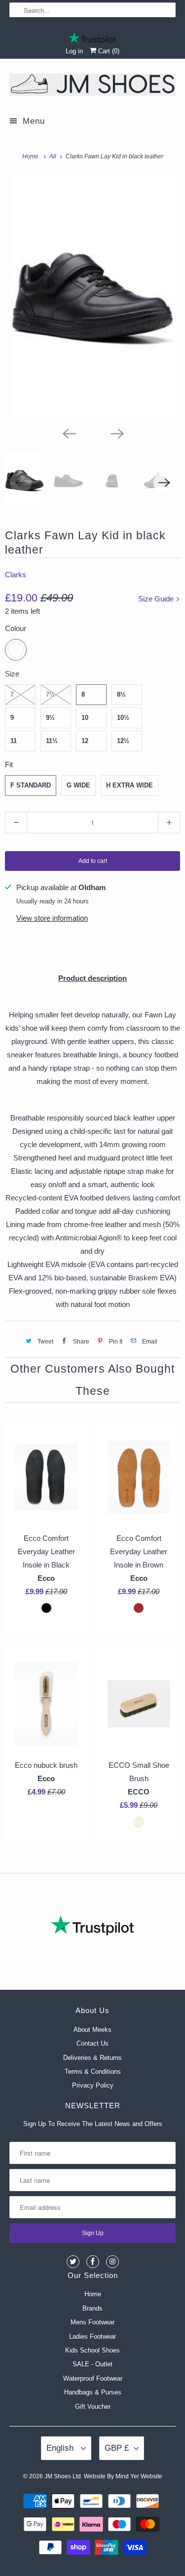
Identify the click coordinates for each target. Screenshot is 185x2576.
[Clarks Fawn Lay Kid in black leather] (92, 299)
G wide (78, 785)
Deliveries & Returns (92, 2058)
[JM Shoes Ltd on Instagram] (112, 2262)
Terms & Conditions (93, 2072)
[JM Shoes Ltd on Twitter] (73, 2262)
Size (12, 674)
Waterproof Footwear (93, 2378)
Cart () (108, 51)
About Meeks (92, 2030)
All (54, 156)
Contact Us (92, 2043)
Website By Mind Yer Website (123, 2476)
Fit (9, 765)
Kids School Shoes (92, 2350)
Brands (92, 2308)
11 (14, 741)
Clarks (16, 575)
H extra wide (129, 785)
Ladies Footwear (92, 2336)
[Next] (117, 433)
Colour (16, 628)
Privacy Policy (93, 2085)
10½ (123, 718)
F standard (31, 785)
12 (85, 741)
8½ (121, 694)
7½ (50, 694)
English (61, 2448)
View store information (52, 918)
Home (93, 2294)
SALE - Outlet (92, 2364)
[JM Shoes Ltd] (92, 86)
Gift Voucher (93, 2407)
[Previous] (69, 433)
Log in (74, 51)
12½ (123, 741)
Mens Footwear (92, 2322)
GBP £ (117, 2448)
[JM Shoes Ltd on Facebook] (93, 2262)
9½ (50, 718)
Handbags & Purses (93, 2392)
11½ (52, 741)
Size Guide (157, 599)
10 (85, 718)
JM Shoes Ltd (63, 2476)
